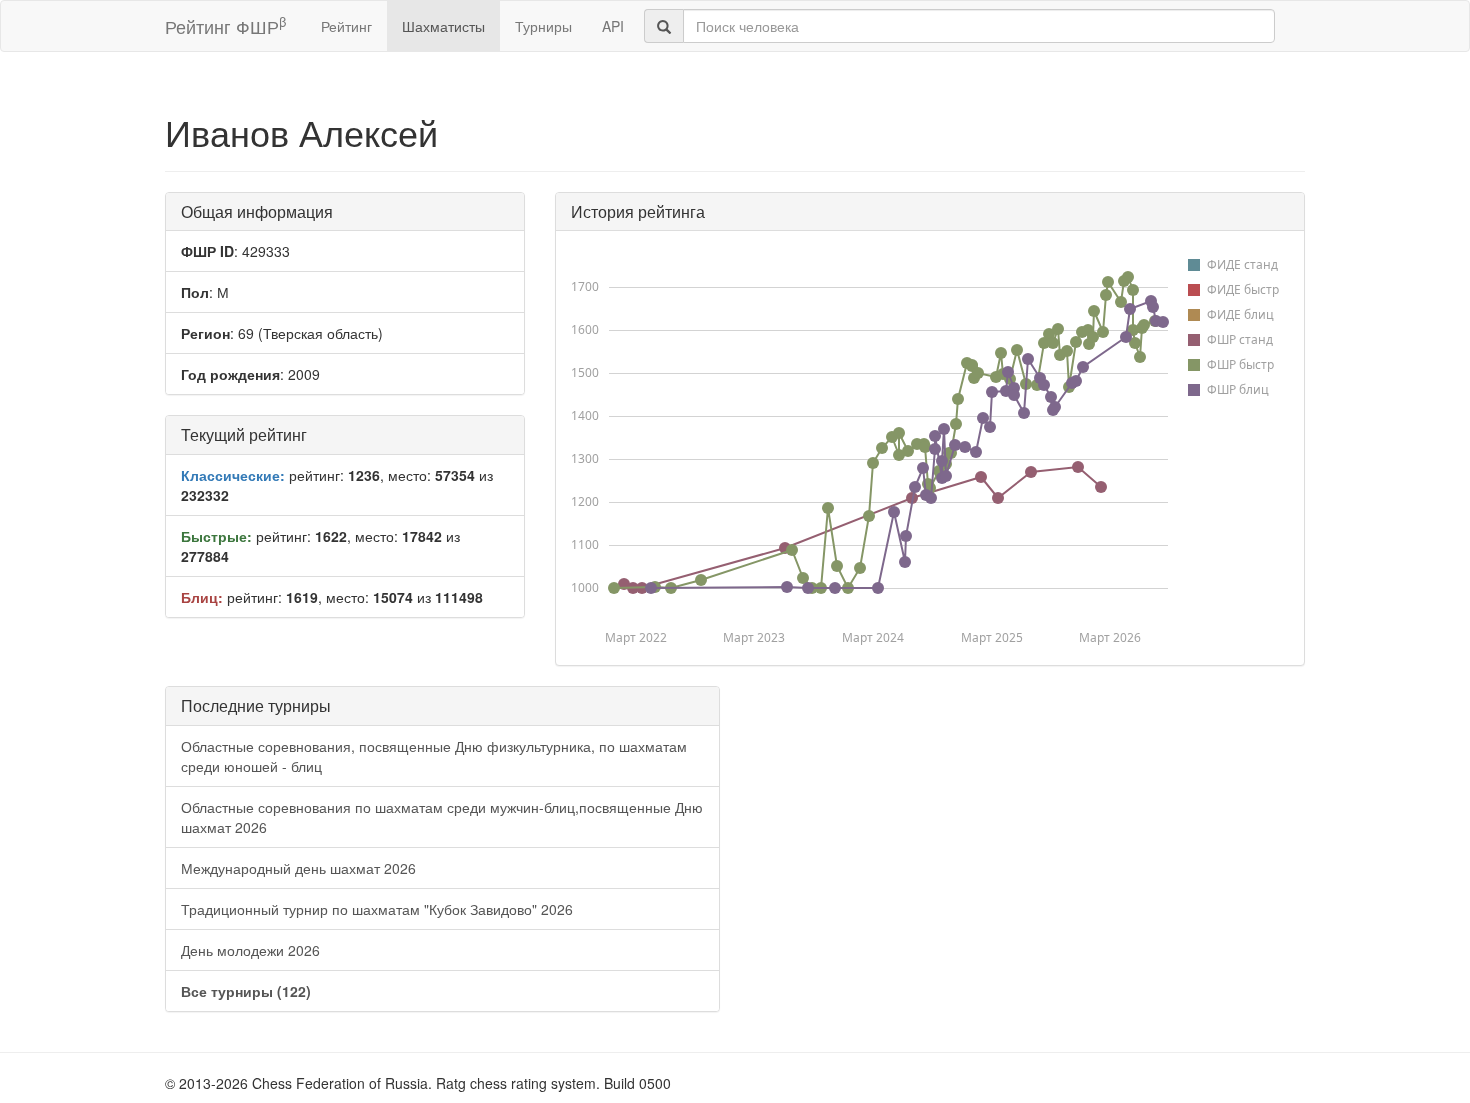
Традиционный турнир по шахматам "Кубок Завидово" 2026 (377, 909)
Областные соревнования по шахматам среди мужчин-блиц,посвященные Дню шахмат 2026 (442, 817)
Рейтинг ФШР (225, 25)
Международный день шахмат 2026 (298, 868)
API (613, 26)
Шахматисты (443, 26)
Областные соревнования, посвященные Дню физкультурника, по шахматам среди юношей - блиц (434, 756)
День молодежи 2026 (250, 950)
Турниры (543, 26)
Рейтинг (346, 26)
